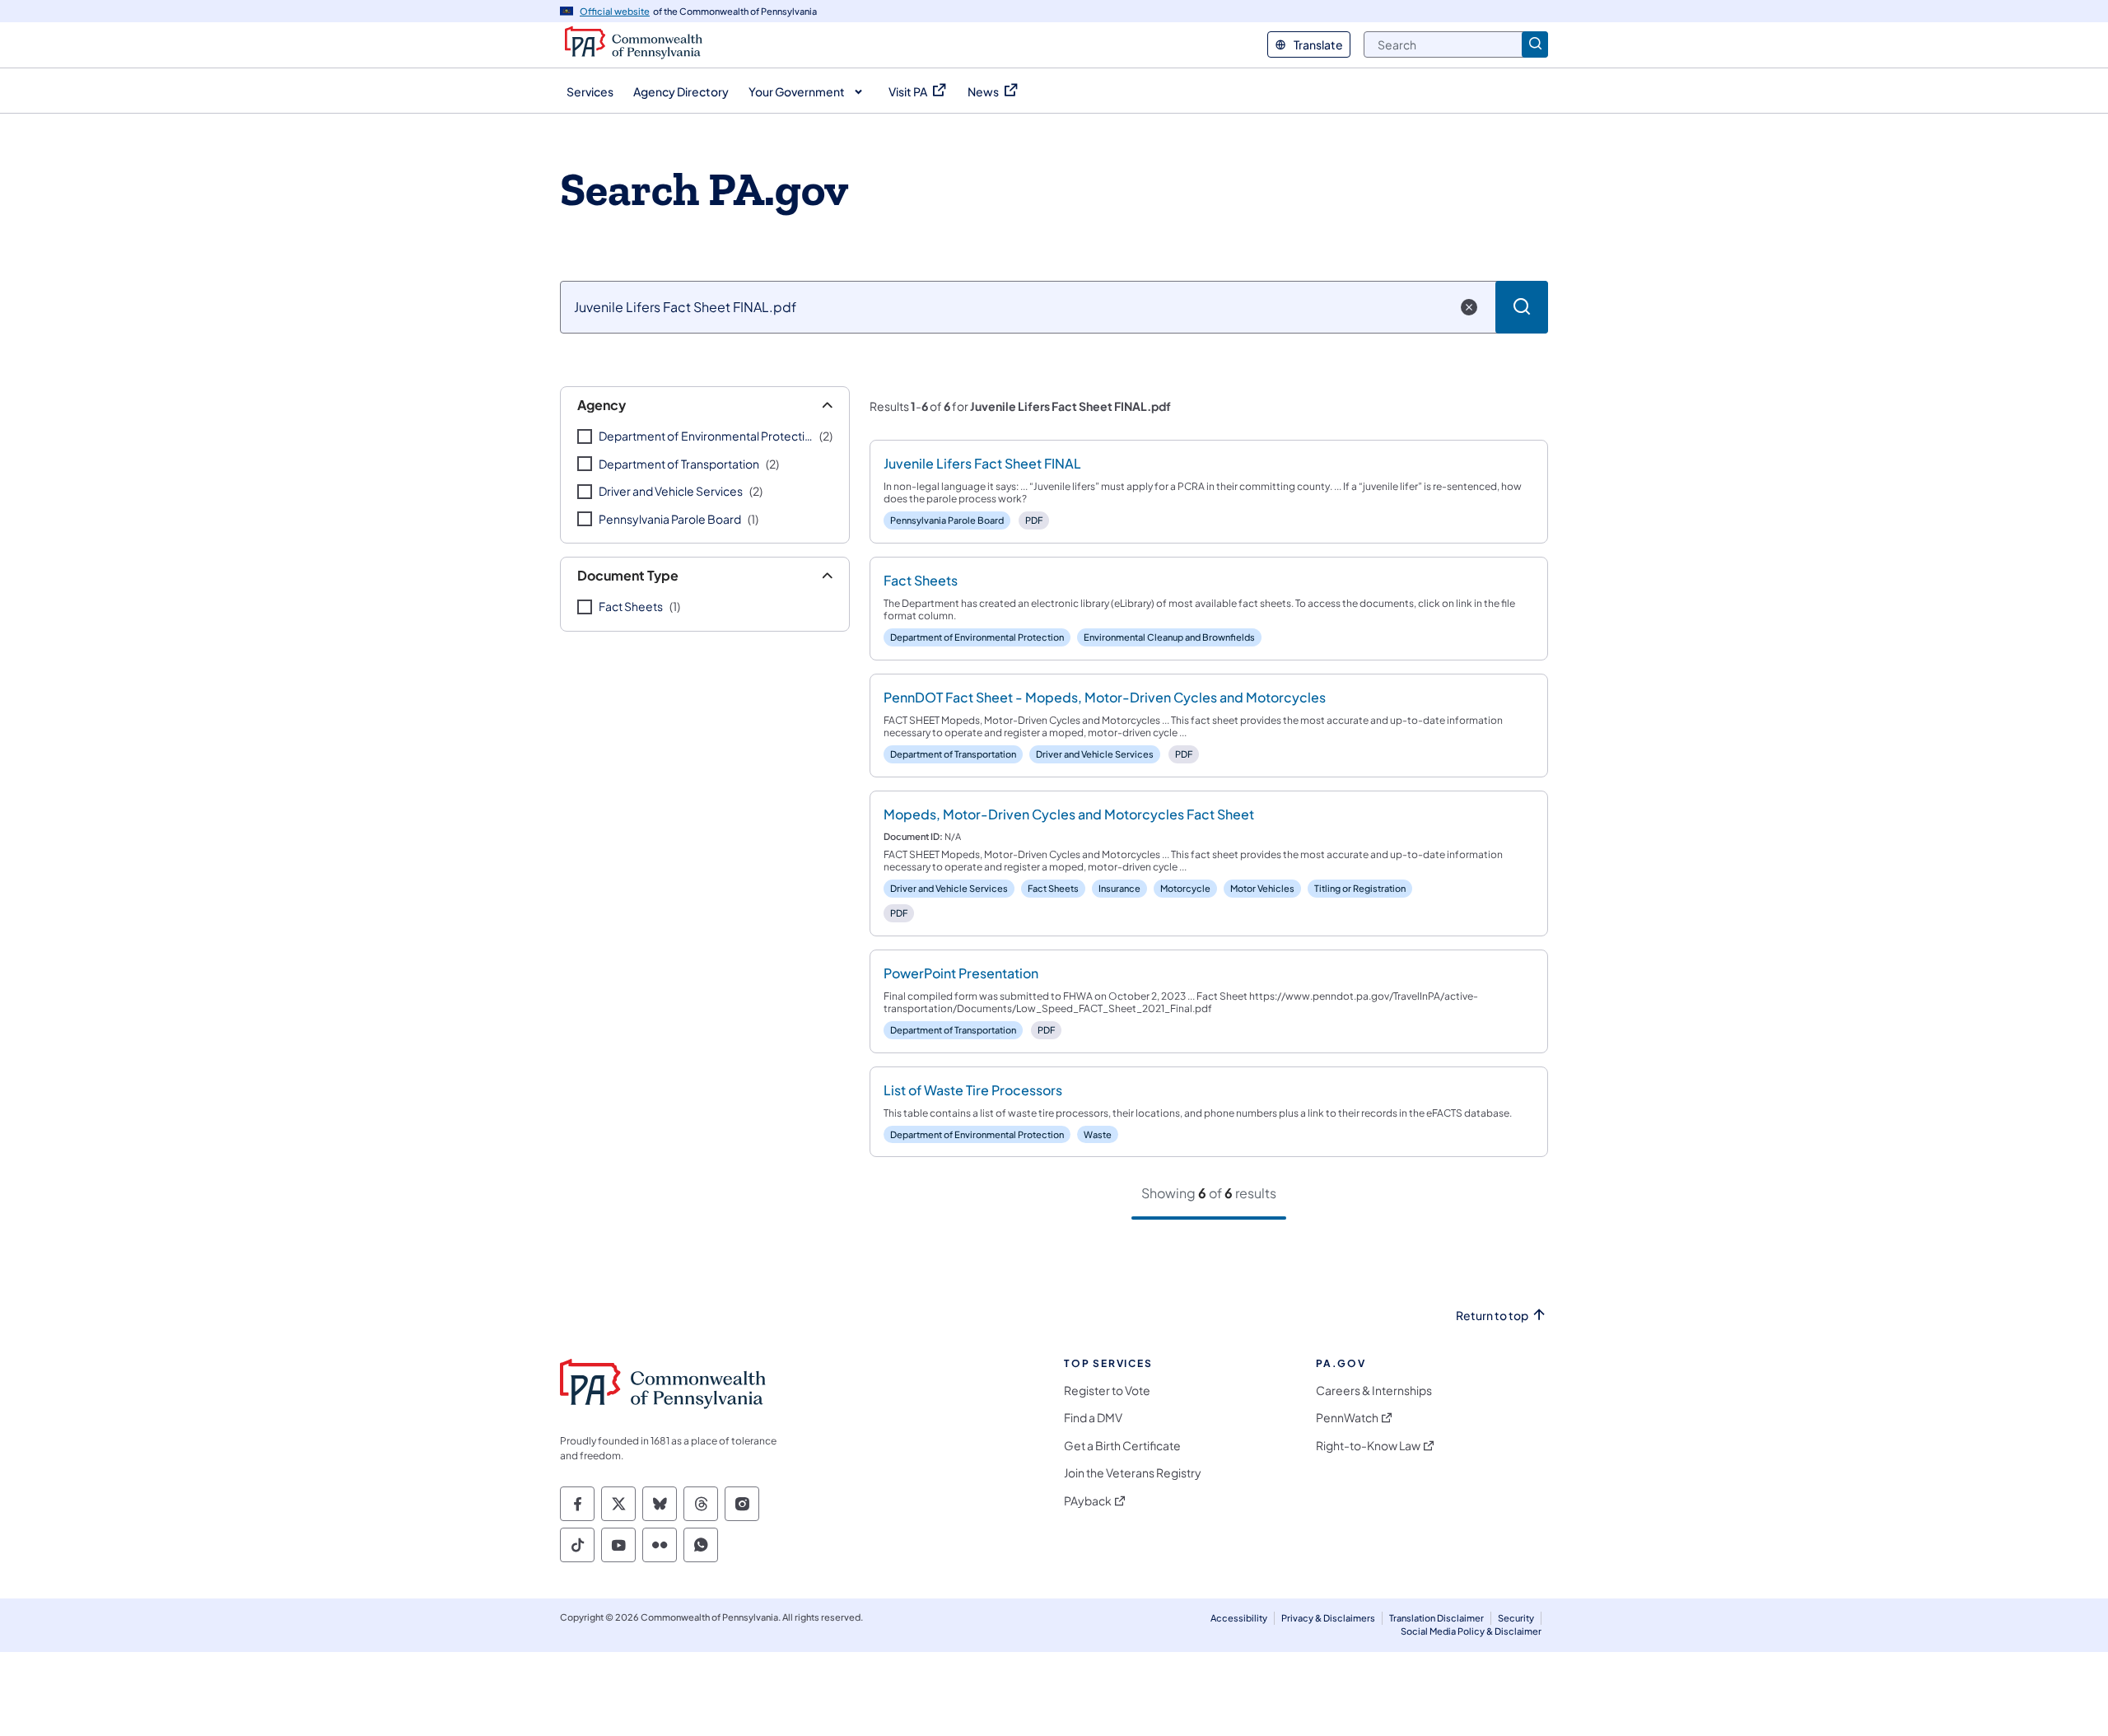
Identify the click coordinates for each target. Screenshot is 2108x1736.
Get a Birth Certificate (1122, 1446)
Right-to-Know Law (1368, 1446)
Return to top (1492, 1316)
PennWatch (1347, 1418)
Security (1516, 1618)
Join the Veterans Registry (1133, 1473)
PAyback (1088, 1501)
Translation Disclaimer (1436, 1618)
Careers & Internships (1374, 1391)
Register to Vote (1107, 1391)
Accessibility (1239, 1618)
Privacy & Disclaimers (1328, 1618)
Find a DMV (1093, 1418)
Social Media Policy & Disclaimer (1471, 1631)
